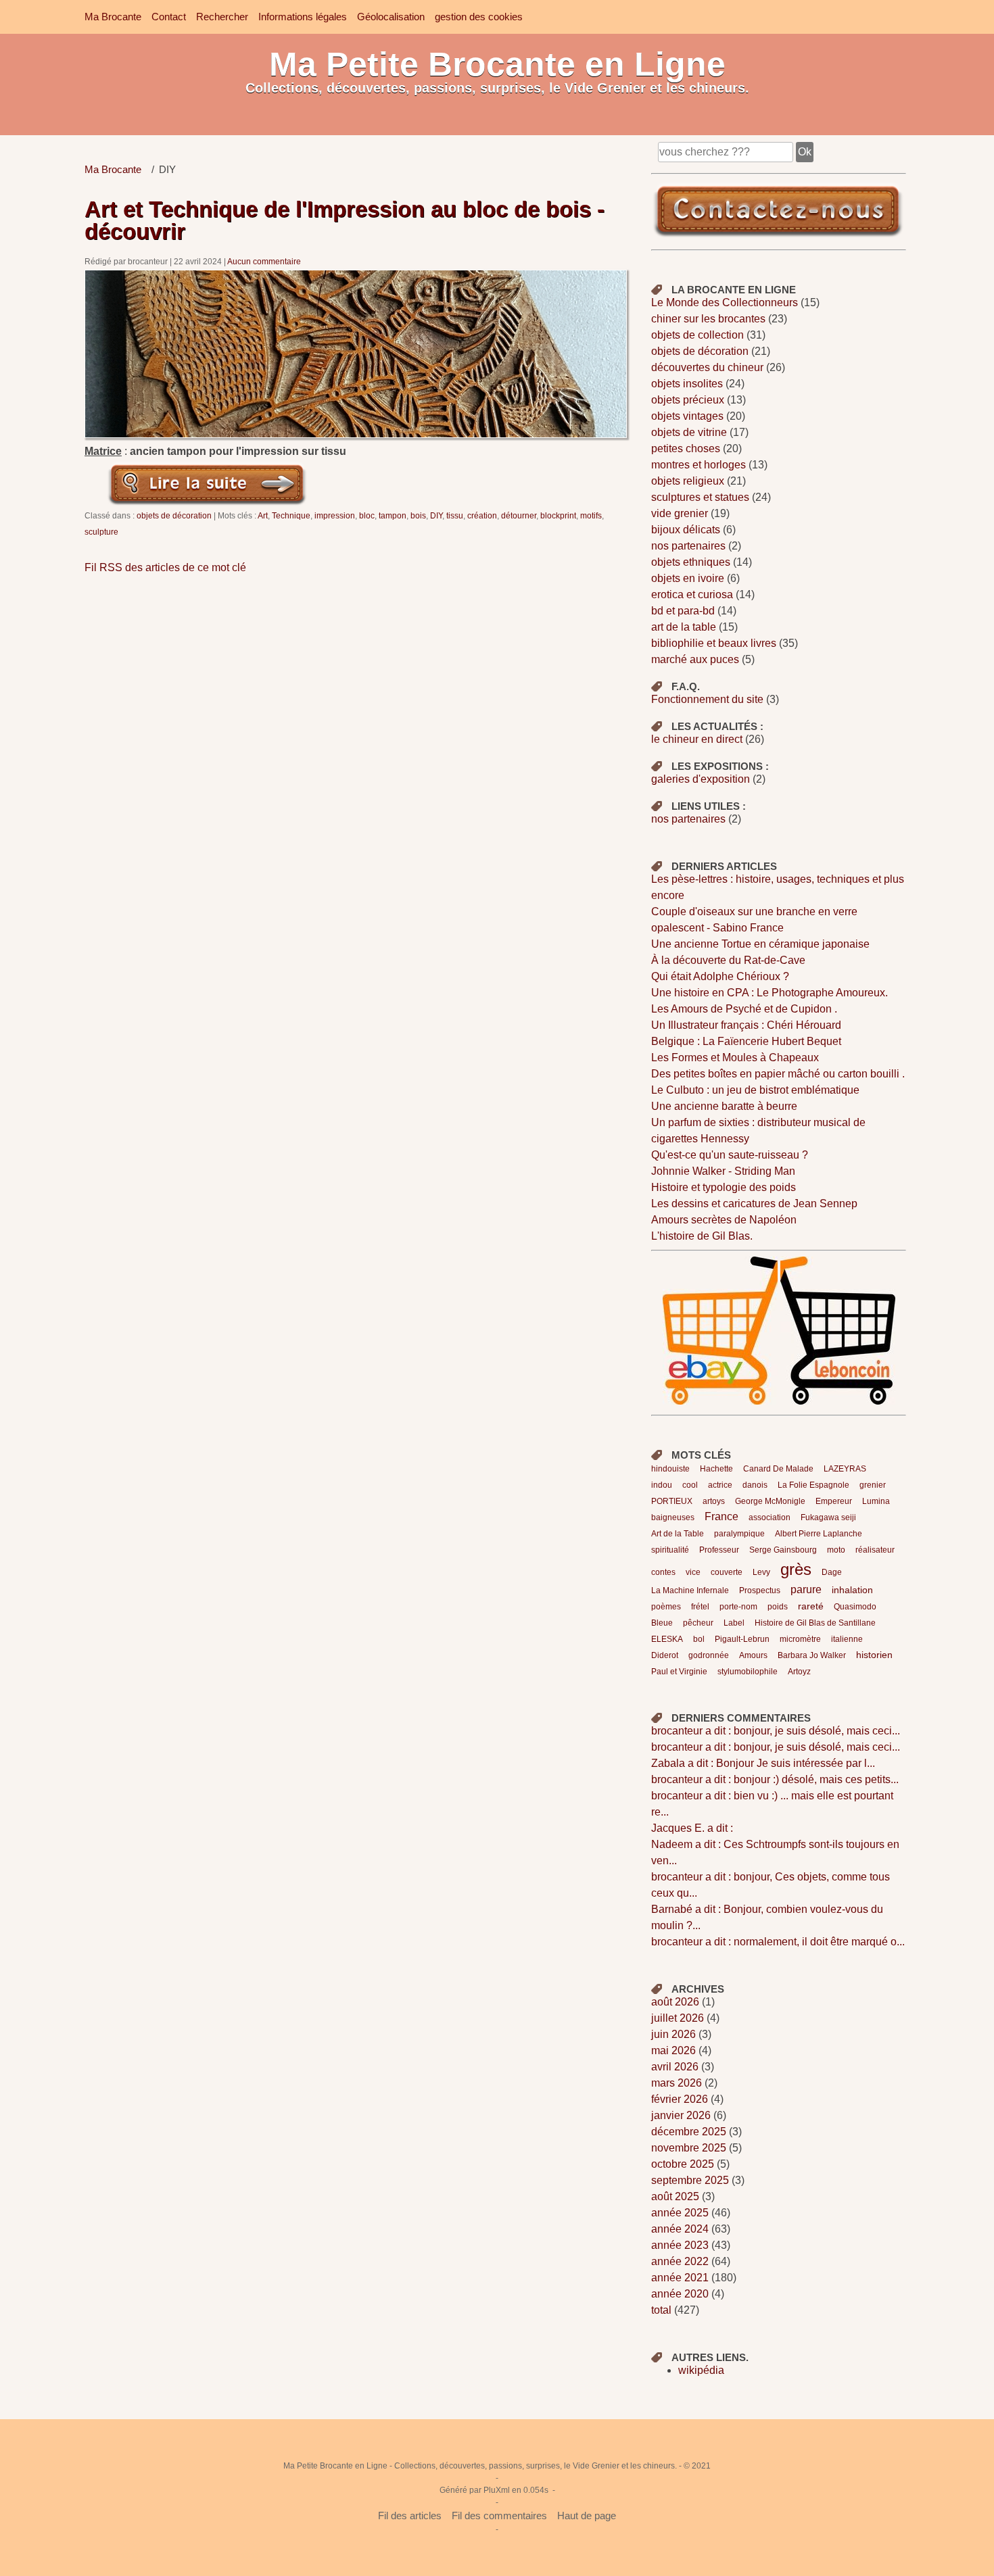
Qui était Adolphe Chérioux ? (720, 976)
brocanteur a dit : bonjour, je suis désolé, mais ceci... (776, 1731)
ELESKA (667, 1639)
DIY (436, 515)
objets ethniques (691, 562)
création (482, 515)
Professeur (719, 1550)
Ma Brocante (113, 17)
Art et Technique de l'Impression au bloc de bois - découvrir (345, 220)
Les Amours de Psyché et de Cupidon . (744, 1009)
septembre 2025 (690, 2180)
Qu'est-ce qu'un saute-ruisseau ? (730, 1155)
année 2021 (680, 2278)
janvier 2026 (681, 2115)
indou (662, 1485)
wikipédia (701, 2370)
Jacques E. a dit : (692, 1828)
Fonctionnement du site (707, 699)
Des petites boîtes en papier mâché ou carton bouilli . (778, 1074)
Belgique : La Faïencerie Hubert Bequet (746, 1041)
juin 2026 (673, 2034)
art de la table (684, 627)
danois (755, 1485)
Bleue (662, 1623)
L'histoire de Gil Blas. (702, 1236)
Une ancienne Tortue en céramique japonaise (760, 944)
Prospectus (760, 1590)
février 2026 (680, 2099)
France (721, 1516)
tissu (455, 515)
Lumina (876, 1501)
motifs (591, 515)
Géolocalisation (391, 17)
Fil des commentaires (499, 2516)
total (663, 2310)
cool (690, 1485)
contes (663, 1572)
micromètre (800, 1639)
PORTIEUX (672, 1501)
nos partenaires (688, 546)
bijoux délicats (686, 530)
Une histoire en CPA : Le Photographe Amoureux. (770, 993)
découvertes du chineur (707, 367)
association (770, 1517)
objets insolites (687, 384)
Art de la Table (678, 1534)
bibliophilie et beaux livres (714, 643)
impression (335, 515)
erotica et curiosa (692, 594)
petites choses (686, 448)
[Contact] (779, 236)
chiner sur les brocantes (708, 319)
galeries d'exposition (701, 779)
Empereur (834, 1501)
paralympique (739, 1534)
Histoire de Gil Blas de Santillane (815, 1623)
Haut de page (587, 2516)
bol (699, 1639)
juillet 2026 (678, 2018)
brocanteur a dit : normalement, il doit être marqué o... (778, 1942)
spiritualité (670, 1550)
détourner (519, 515)
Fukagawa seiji (828, 1517)
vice (693, 1572)
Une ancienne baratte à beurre (724, 1106)
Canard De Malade (778, 1469)
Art (263, 515)
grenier (873, 1485)
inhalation (852, 1590)
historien (874, 1655)
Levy (761, 1572)
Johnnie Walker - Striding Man (723, 1171)
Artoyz (799, 1672)
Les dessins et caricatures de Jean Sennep (754, 1204)
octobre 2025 (683, 2164)
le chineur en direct (697, 739)
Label (734, 1623)
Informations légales (303, 17)
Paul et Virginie (679, 1672)
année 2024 (680, 2229)
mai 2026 (673, 2050)
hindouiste (670, 1469)
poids (778, 1607)
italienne (847, 1639)
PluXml (497, 2490)
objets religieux (688, 481)
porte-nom (738, 1607)
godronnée (709, 1655)
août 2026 (675, 2002)
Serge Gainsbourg (783, 1550)
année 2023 (680, 2245)
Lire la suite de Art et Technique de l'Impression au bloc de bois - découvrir (208, 483)
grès (796, 1569)
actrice (720, 1485)
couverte (727, 1572)
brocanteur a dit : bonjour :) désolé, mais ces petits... (775, 1779)
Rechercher (222, 17)
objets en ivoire (688, 578)
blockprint (558, 515)
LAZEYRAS (845, 1469)
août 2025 (675, 2196)
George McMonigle (770, 1501)
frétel (700, 1607)
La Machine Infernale (690, 1590)
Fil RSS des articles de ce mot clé (165, 567)
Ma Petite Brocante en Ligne (497, 64)
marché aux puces (695, 659)
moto (836, 1550)
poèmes (666, 1607)
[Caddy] (721, 1401)
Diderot (665, 1655)
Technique (291, 515)
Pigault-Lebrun (742, 1639)
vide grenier (680, 513)
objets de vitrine (689, 432)
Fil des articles (410, 2516)
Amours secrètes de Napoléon (724, 1220)
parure (806, 1589)
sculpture (101, 532)
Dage (832, 1572)
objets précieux (688, 400)
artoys (714, 1501)
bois (418, 515)
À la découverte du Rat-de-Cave (728, 960)
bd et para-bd (683, 611)
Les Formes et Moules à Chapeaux (735, 1058)
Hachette (716, 1469)
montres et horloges (699, 465)
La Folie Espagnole (813, 1485)
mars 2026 (677, 2083)
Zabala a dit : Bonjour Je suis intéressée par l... (763, 1763)
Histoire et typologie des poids (724, 1187)
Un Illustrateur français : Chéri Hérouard (746, 1025)
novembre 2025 (689, 2148)
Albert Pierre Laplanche (819, 1534)
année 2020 (680, 2294)
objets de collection (697, 335)
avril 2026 (675, 2067)
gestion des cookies (479, 17)
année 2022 (680, 2261)
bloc (367, 515)
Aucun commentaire (264, 261)
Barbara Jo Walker (812, 1655)
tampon (393, 515)
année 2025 (680, 2213)
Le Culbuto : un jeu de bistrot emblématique (755, 1090)
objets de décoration (174, 515)
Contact (169, 17)
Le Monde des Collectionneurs (725, 302)
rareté (811, 1606)
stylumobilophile (748, 1672)
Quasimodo (855, 1607)
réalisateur (875, 1550)
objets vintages (687, 416)
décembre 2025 (689, 2132)
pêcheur (698, 1623)
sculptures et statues (700, 497)
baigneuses (673, 1517)
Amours (753, 1655)
